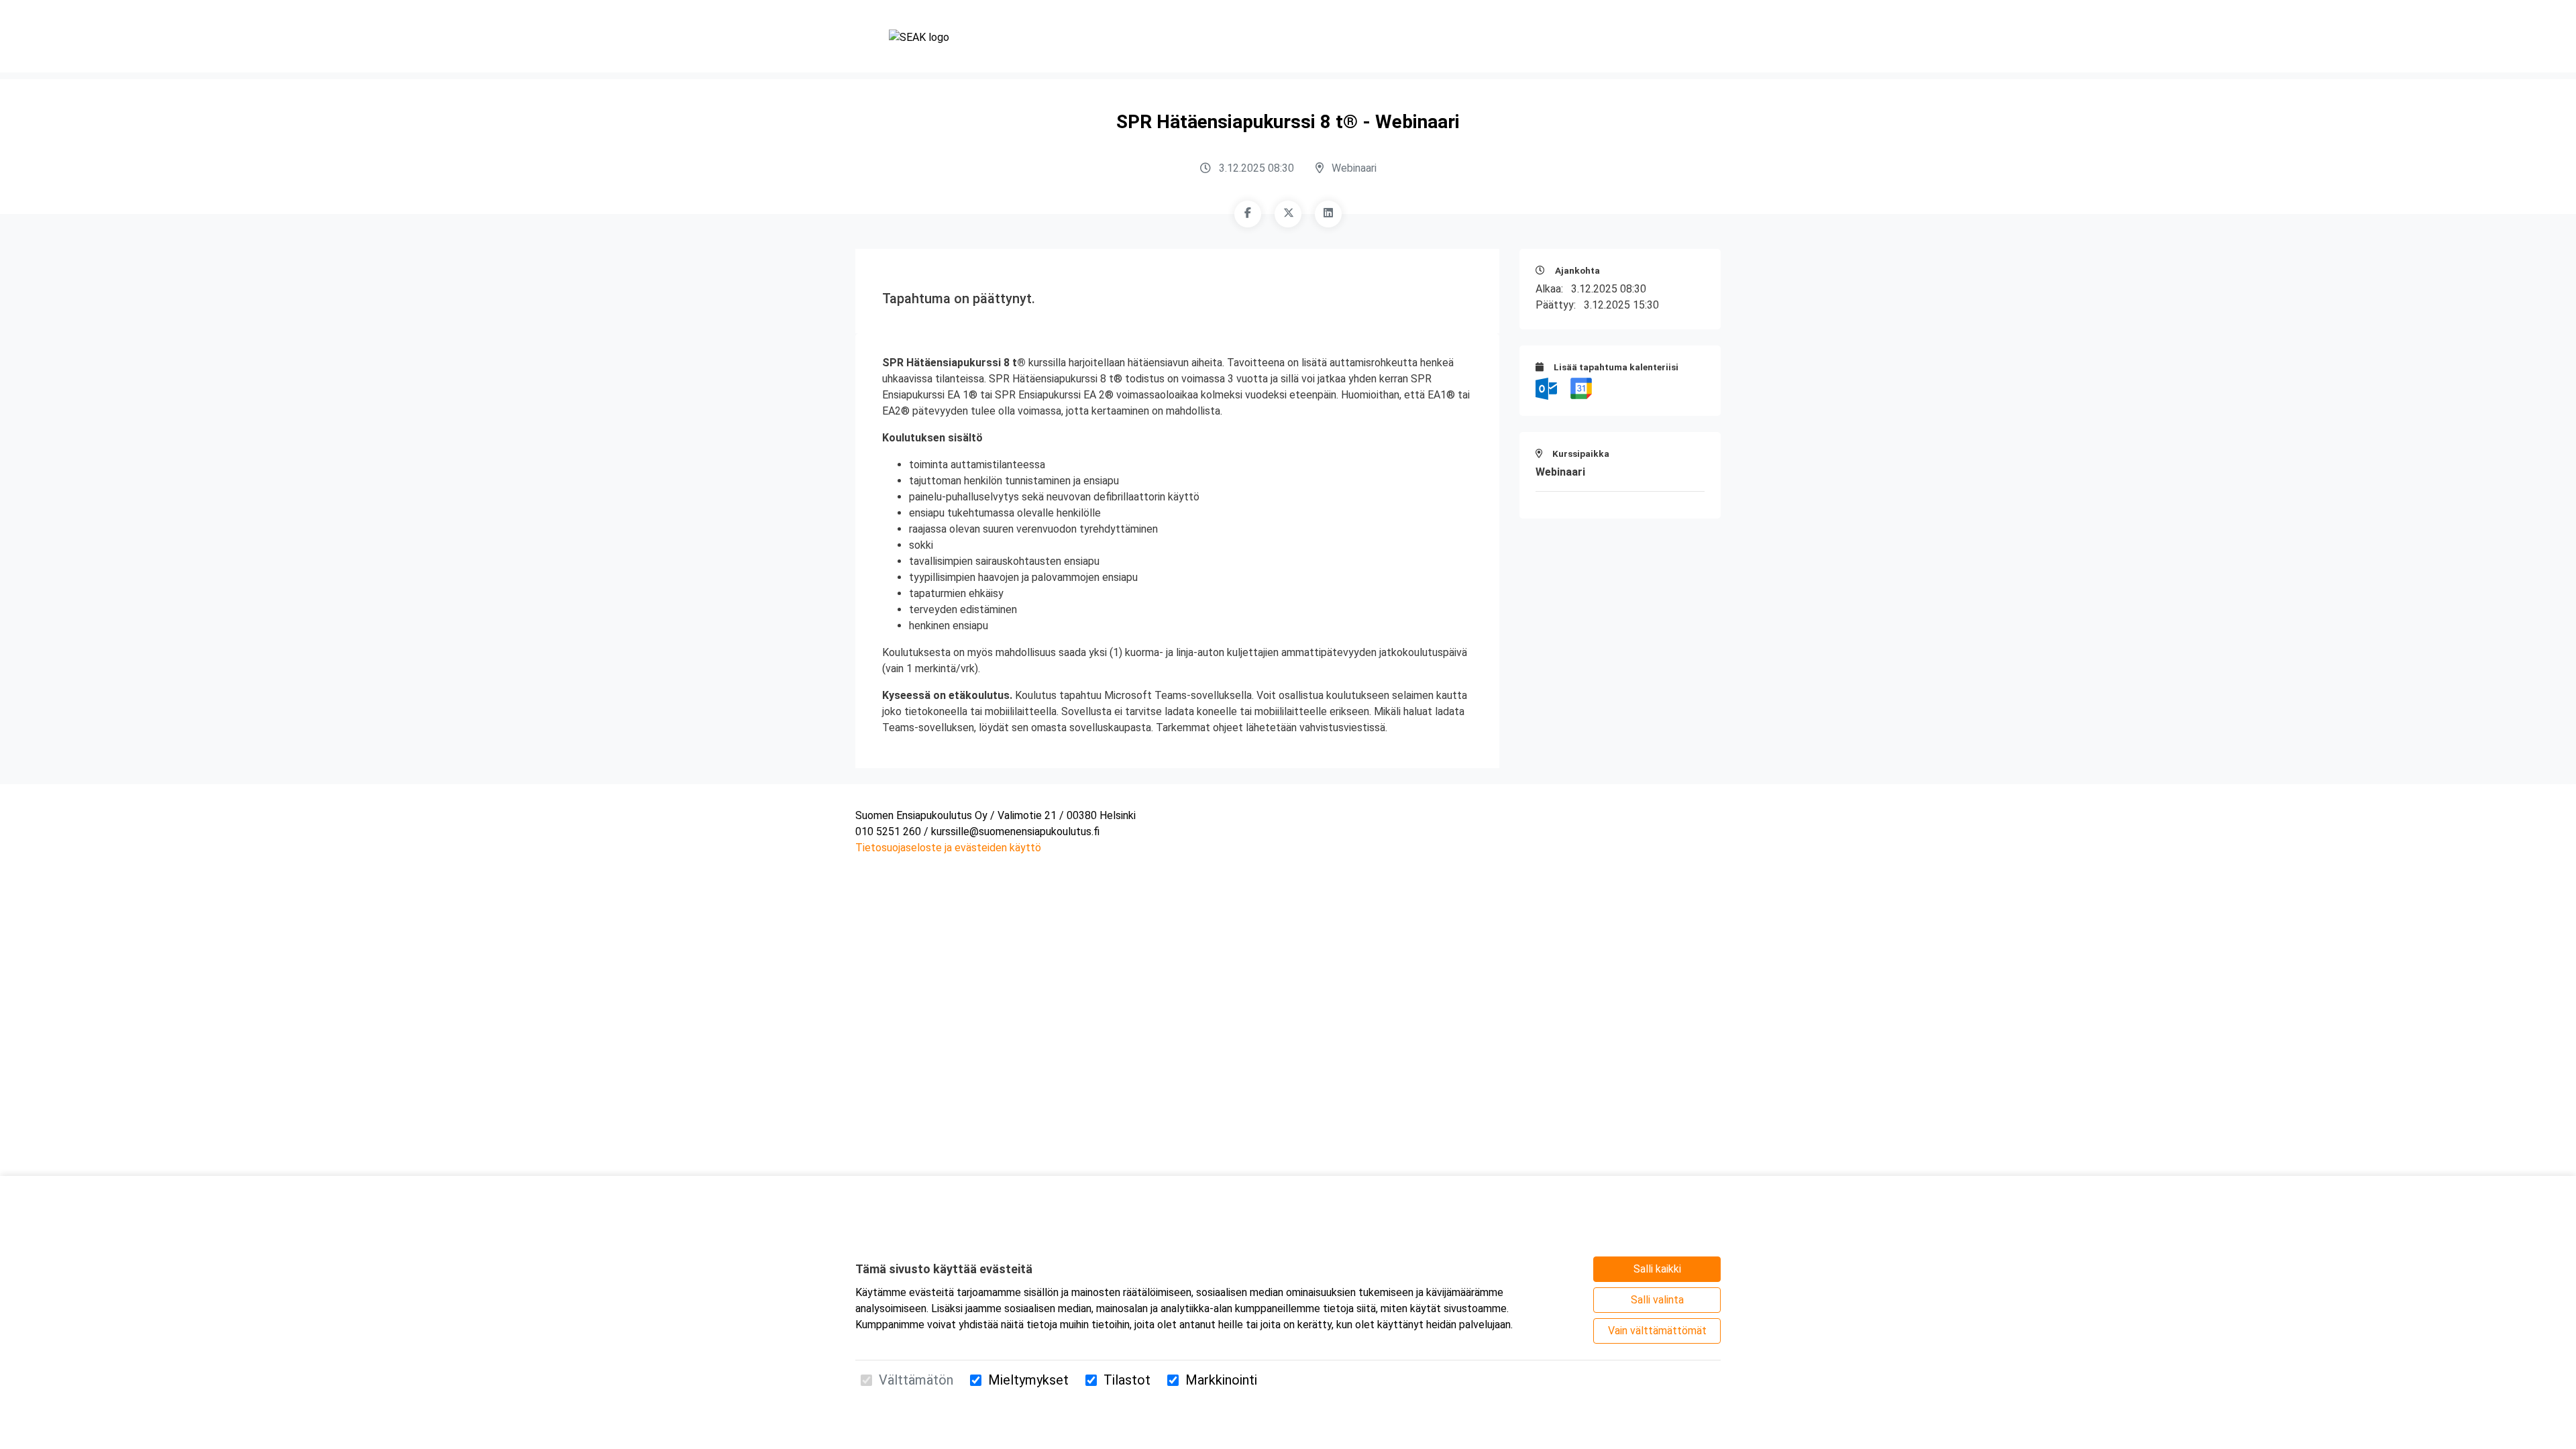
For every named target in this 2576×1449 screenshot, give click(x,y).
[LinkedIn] (1328, 214)
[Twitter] (1288, 214)
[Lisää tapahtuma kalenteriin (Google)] (1581, 388)
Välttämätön (916, 1380)
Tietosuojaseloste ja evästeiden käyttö (948, 848)
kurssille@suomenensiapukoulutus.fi (1015, 831)
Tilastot (1127, 1380)
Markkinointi (1221, 1380)
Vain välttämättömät (1657, 1331)
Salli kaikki (1657, 1269)
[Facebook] (1248, 214)
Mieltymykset (1028, 1380)
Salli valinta (1657, 1300)
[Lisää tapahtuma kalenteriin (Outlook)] (1548, 388)
